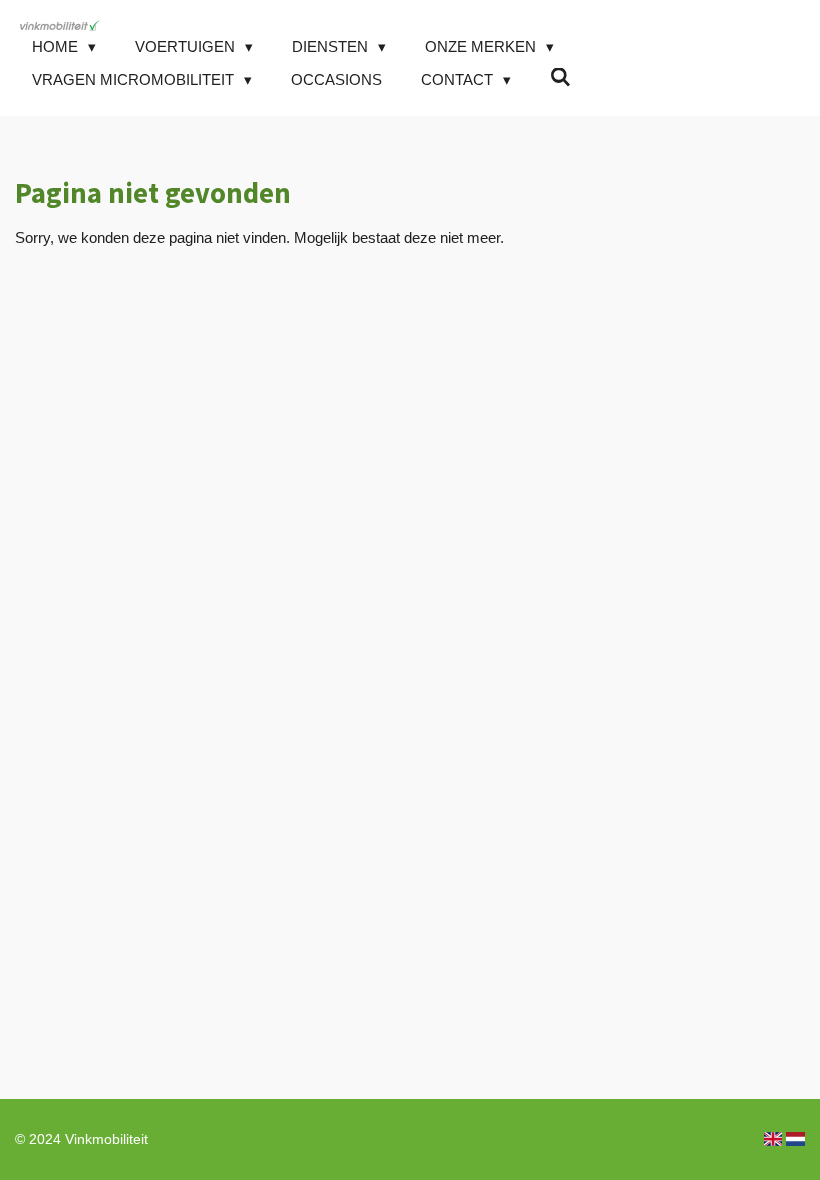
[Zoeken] (560, 77)
